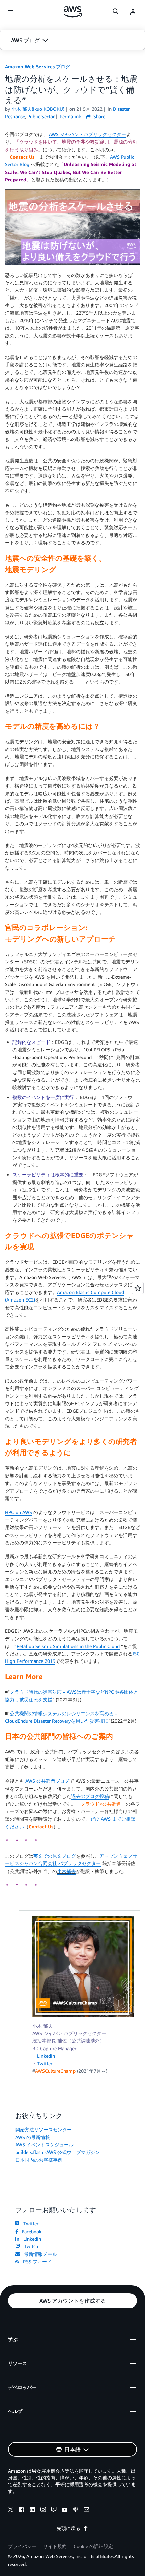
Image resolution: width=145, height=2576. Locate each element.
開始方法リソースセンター (43, 2129)
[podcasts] (76, 2510)
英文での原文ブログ (55, 1856)
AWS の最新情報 (33, 2137)
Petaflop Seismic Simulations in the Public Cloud (68, 1646)
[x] (11, 2510)
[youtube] (65, 2510)
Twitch (30, 2246)
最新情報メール (39, 2254)
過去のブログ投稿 (90, 1796)
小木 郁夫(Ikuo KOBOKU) (38, 109)
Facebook (30, 2231)
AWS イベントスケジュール (44, 2145)
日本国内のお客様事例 (39, 2160)
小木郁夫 (66, 1871)
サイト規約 (55, 2546)
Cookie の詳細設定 (93, 2546)
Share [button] (99, 116)
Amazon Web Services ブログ (38, 66)
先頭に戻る (68, 2528)
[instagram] (43, 2510)
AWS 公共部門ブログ (47, 1781)
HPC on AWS (19, 1512)
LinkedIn (46, 2056)
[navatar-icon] (133, 12)
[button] (72, 40)
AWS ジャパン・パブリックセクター (88, 134)
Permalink (70, 116)
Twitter (45, 2064)
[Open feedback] (138, 1288)
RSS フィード (36, 2261)
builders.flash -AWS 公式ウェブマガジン (57, 2152)
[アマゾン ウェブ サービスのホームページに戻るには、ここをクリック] (73, 12)
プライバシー (22, 2546)
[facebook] (22, 2510)
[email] (86, 2510)
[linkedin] (32, 2510)
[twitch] (54, 2510)
